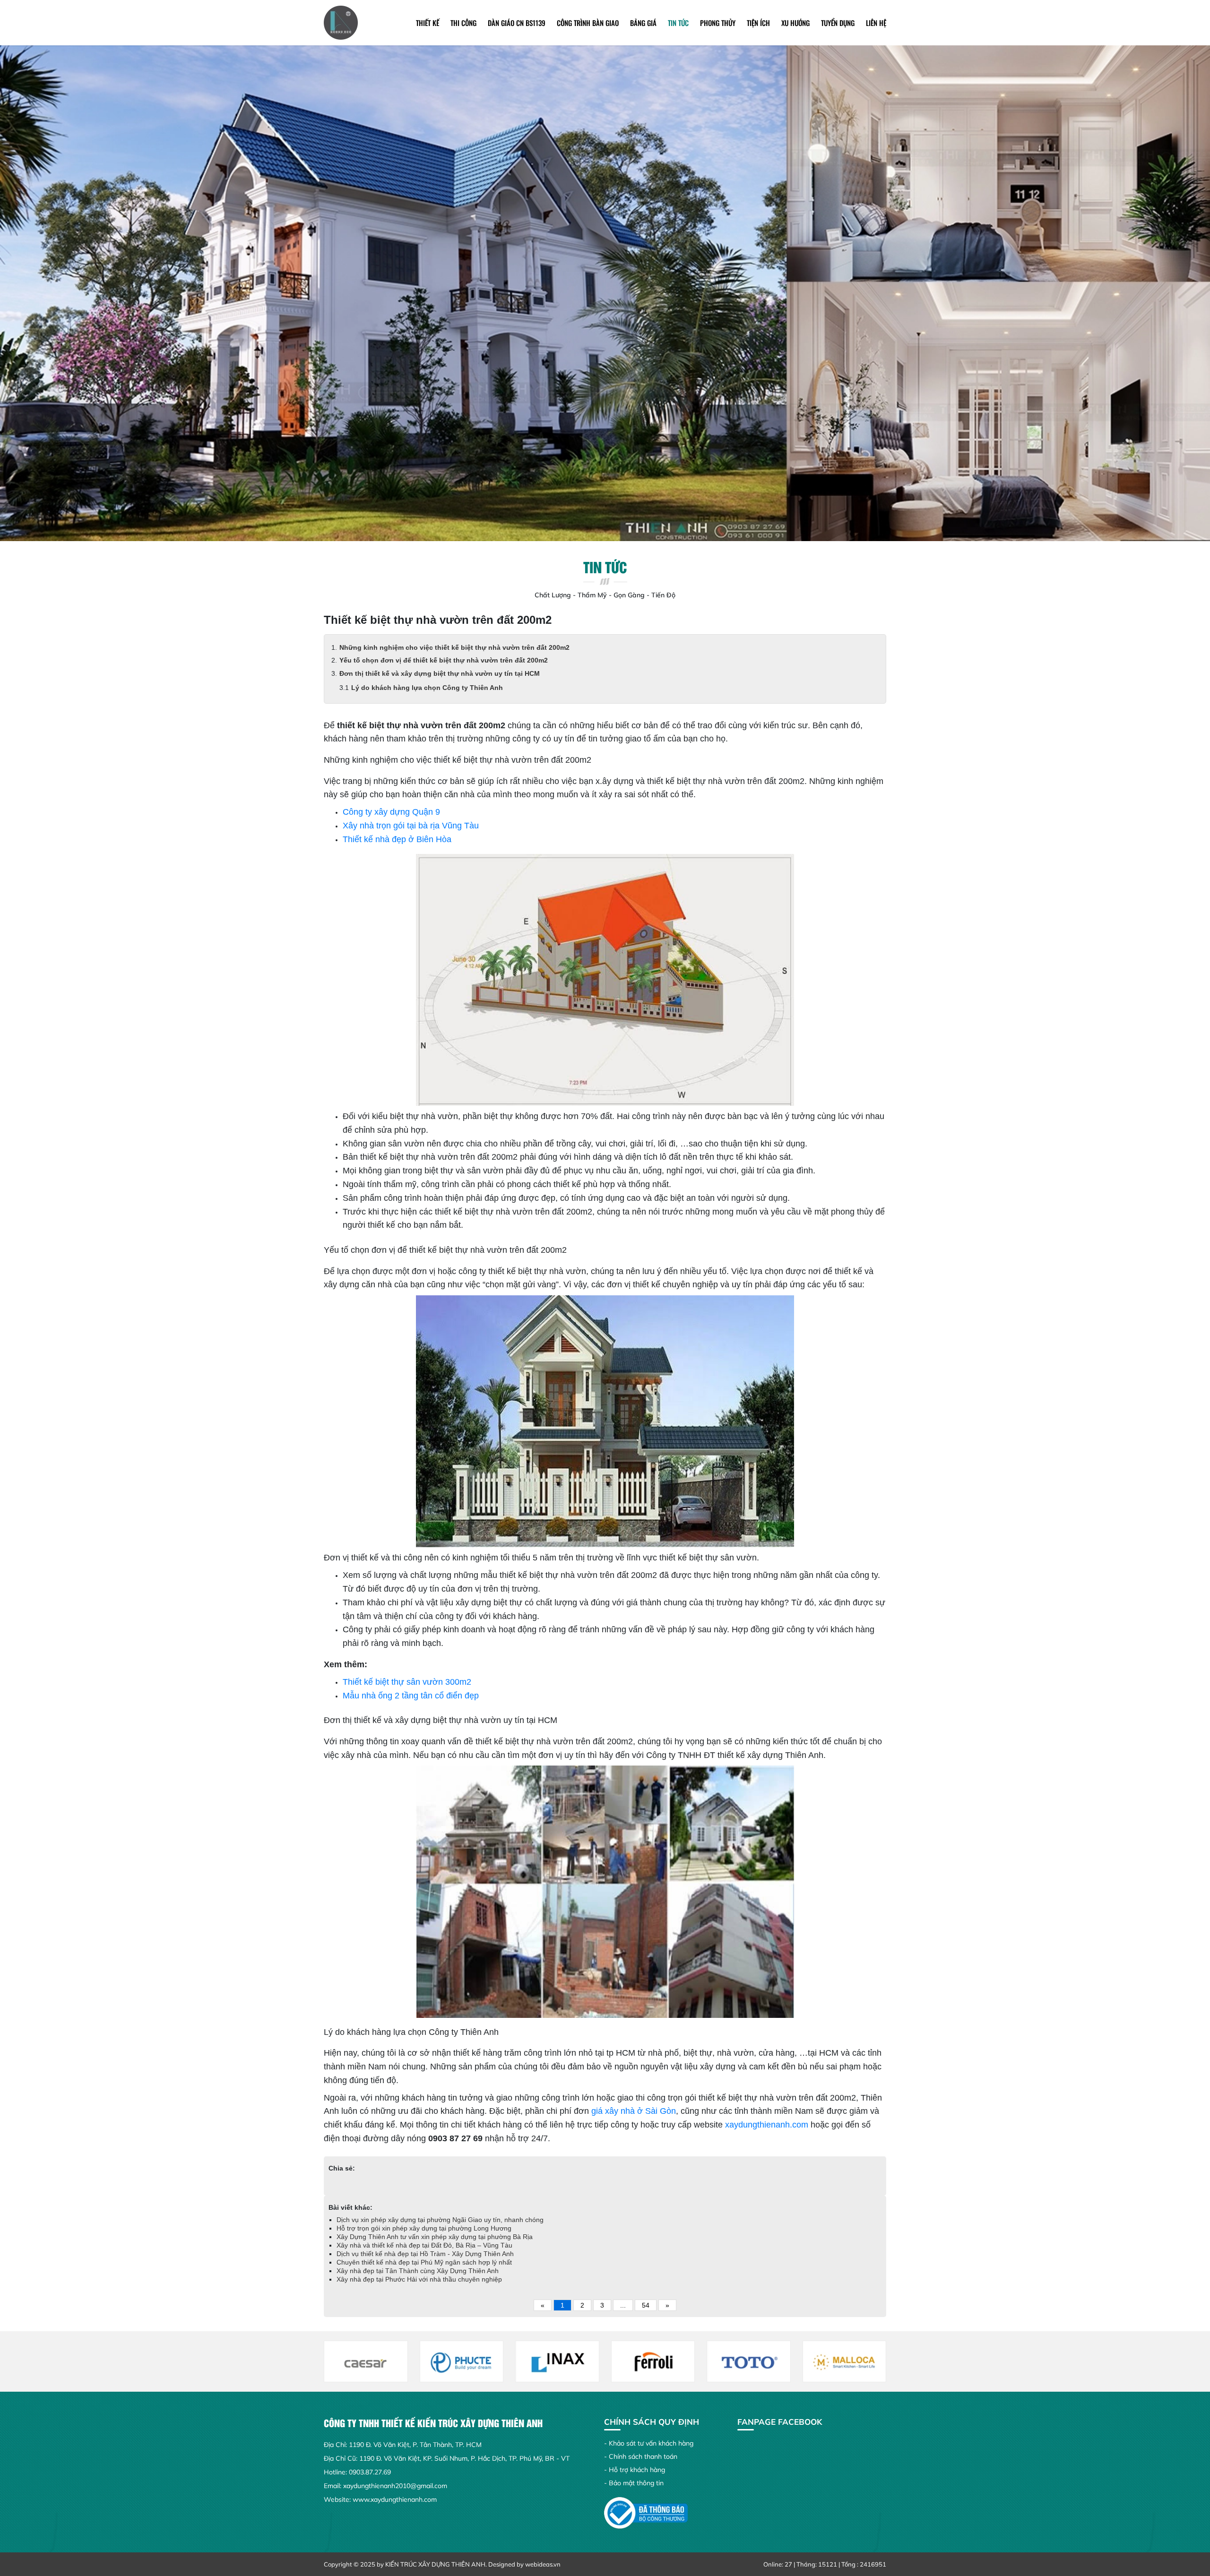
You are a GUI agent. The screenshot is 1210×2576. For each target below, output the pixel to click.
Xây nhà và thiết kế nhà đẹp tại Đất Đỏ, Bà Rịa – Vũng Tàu (424, 2245)
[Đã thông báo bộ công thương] (646, 2512)
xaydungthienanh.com (767, 2125)
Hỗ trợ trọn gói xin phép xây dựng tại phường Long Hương (424, 2228)
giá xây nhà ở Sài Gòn (634, 2111)
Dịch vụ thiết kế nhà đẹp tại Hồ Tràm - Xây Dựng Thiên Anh (425, 2254)
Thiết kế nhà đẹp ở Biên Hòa (397, 839)
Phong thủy (718, 23)
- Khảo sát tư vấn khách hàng (649, 2443)
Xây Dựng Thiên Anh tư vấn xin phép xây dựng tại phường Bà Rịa (435, 2237)
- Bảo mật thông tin (634, 2483)
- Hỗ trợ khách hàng (635, 2470)
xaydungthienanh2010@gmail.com (395, 2486)
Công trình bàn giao (588, 23)
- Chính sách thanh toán (641, 2456)
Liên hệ (876, 23)
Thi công (463, 23)
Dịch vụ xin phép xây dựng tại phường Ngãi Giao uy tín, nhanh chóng (440, 2220)
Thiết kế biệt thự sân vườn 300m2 (407, 1682)
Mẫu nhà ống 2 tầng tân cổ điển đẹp (411, 1696)
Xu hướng (795, 23)
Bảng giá (643, 23)
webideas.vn (543, 2564)
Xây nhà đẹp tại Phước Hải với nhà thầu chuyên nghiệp (419, 2279)
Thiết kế (428, 23)
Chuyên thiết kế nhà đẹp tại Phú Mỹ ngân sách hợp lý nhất (424, 2262)
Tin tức (678, 23)
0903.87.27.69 (370, 2472)
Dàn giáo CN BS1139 (517, 23)
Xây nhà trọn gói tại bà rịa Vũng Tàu (411, 826)
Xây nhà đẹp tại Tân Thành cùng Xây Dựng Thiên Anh (418, 2271)
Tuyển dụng (838, 23)
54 (646, 2305)
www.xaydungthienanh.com (395, 2499)
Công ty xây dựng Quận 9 (391, 812)
